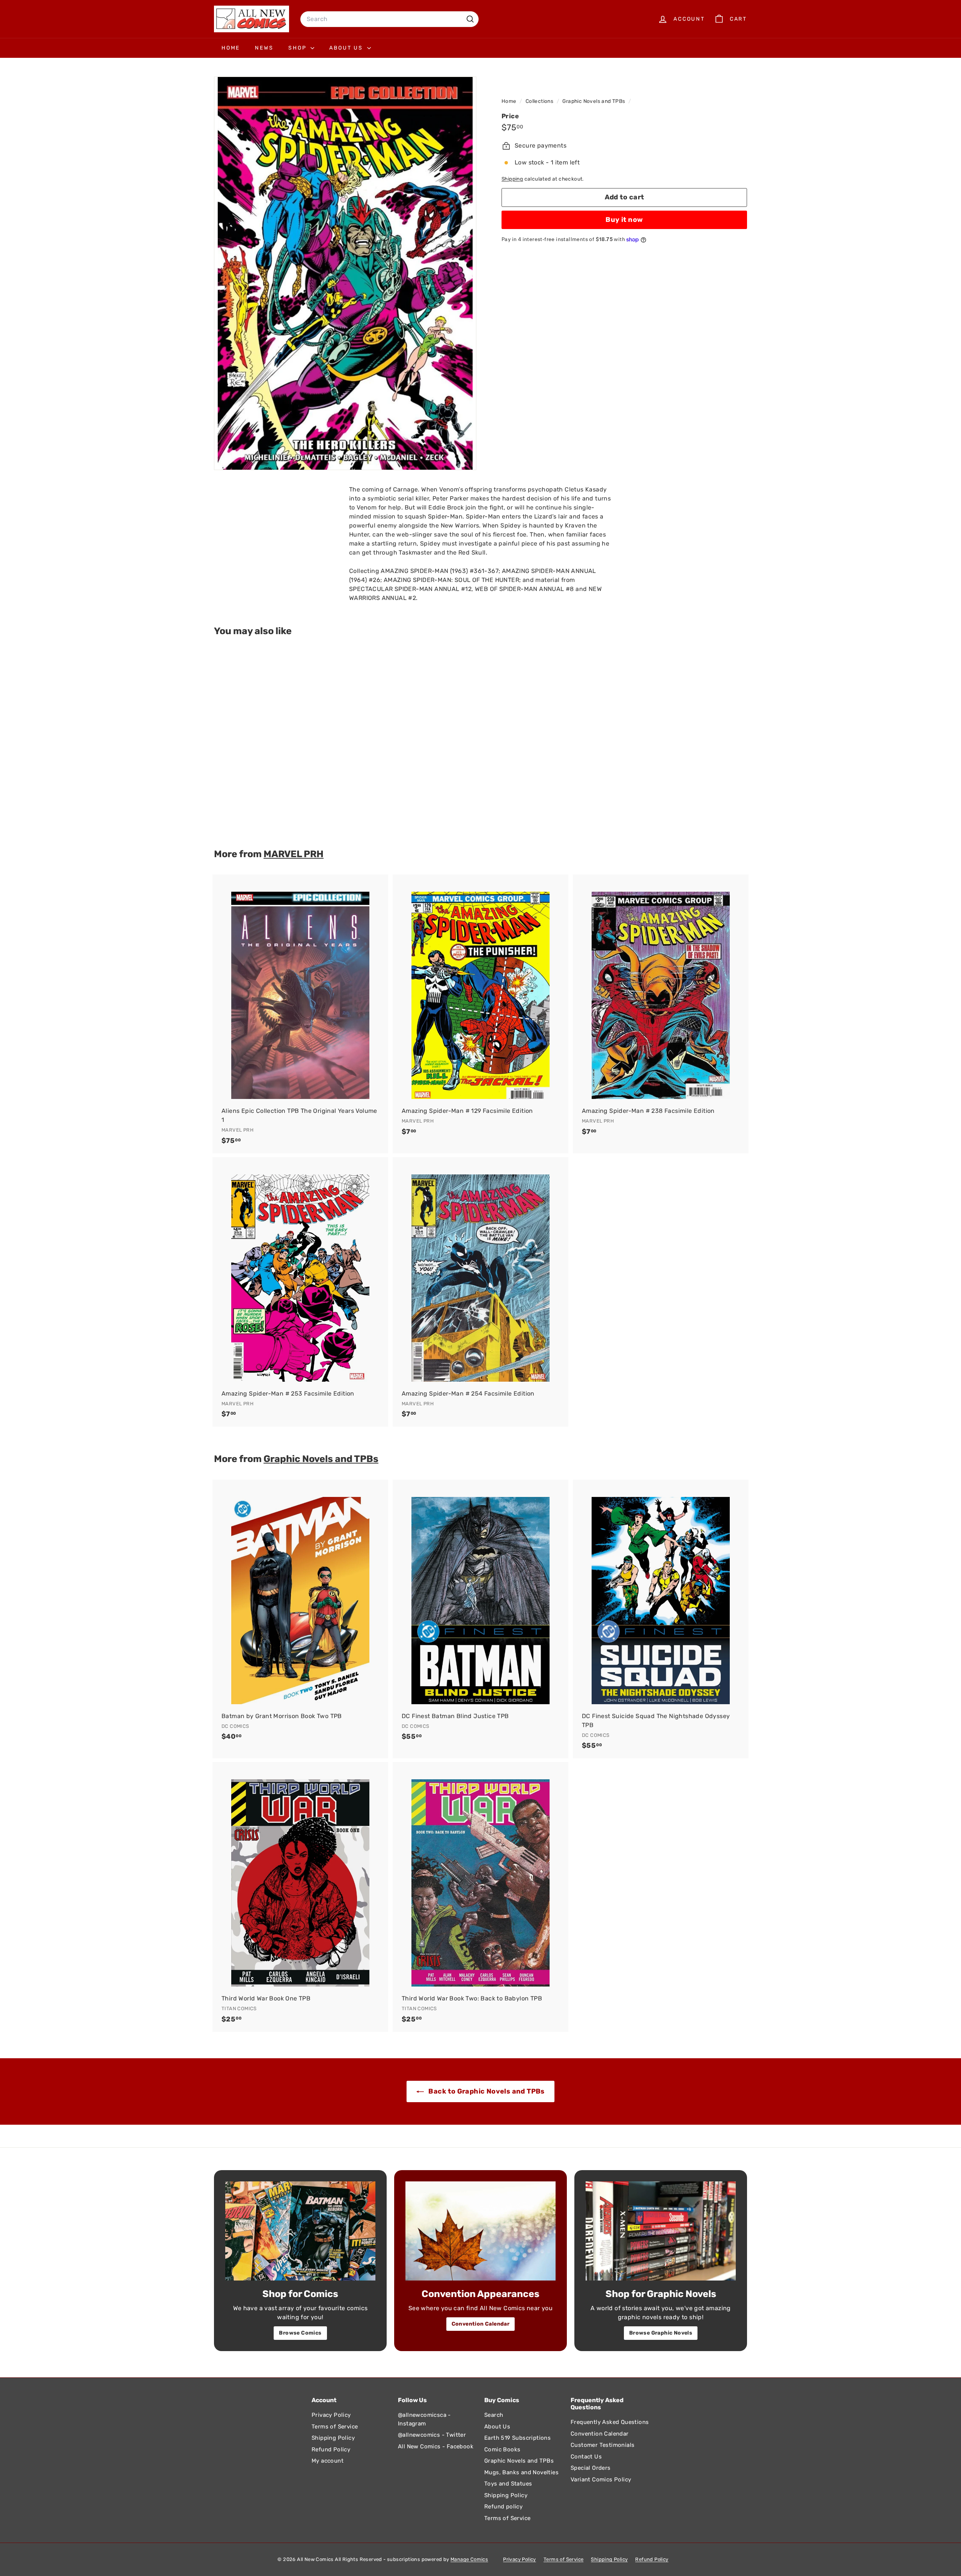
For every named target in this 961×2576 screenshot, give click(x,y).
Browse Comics (300, 2333)
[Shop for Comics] (300, 2231)
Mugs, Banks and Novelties (521, 2472)
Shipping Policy (333, 2438)
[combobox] (389, 19)
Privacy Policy (331, 2415)
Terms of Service (335, 2427)
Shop (298, 48)
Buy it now (624, 220)
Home (231, 48)
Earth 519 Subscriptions (517, 2438)
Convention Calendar (481, 2324)
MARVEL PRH (294, 854)
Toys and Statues (508, 2484)
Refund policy (503, 2507)
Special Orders (591, 2468)
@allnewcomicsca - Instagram (424, 2419)
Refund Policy (331, 2449)
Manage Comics (469, 2559)
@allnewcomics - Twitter (432, 2435)
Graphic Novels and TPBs (594, 101)
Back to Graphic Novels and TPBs (486, 2091)
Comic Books (502, 2449)
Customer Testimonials (603, 2445)
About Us (347, 48)
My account (328, 2461)
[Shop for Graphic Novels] (661, 2231)
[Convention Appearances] (480, 2231)
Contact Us (586, 2457)
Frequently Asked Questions (610, 2422)
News (264, 48)
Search (494, 2415)
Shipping (512, 179)
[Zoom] (345, 273)
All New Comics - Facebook (436, 2446)
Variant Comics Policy (601, 2480)
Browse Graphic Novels (661, 2333)
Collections (540, 101)
